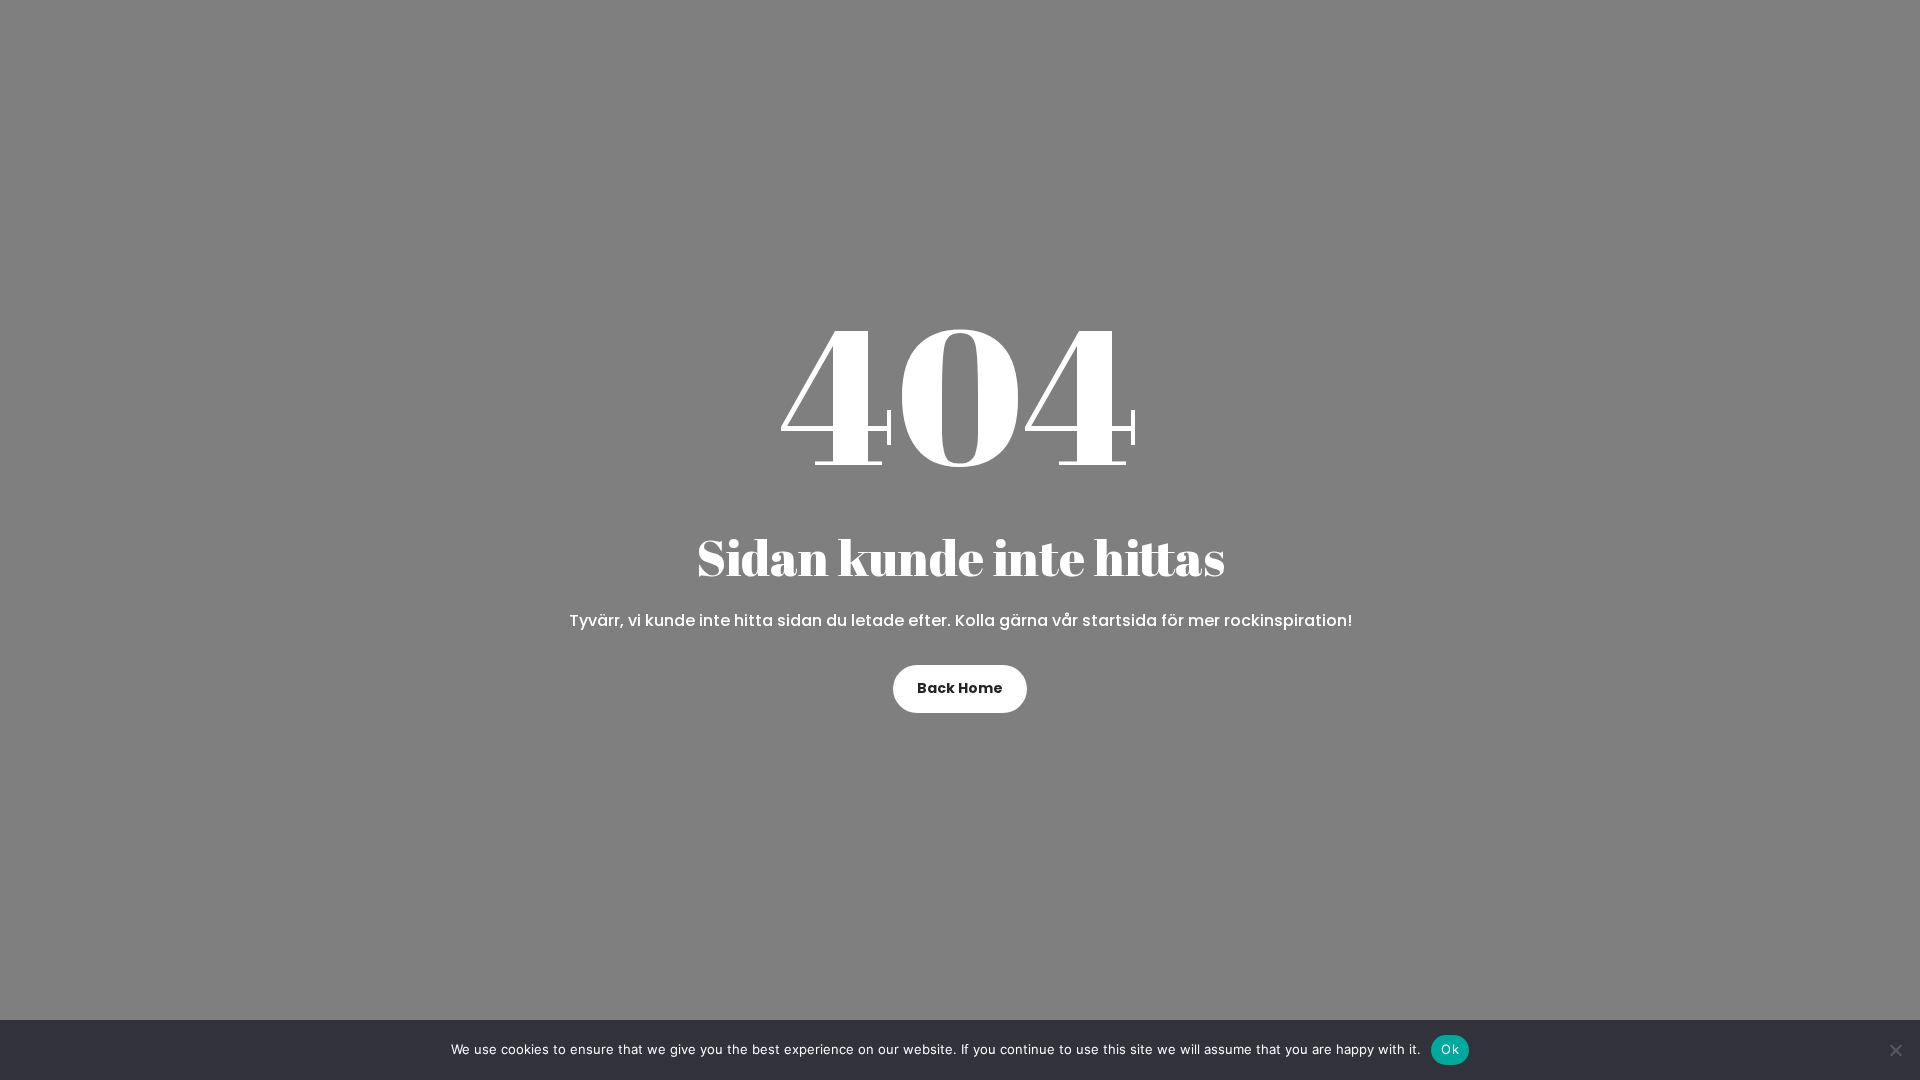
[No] (1895, 1050)
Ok (1450, 1049)
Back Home (960, 688)
